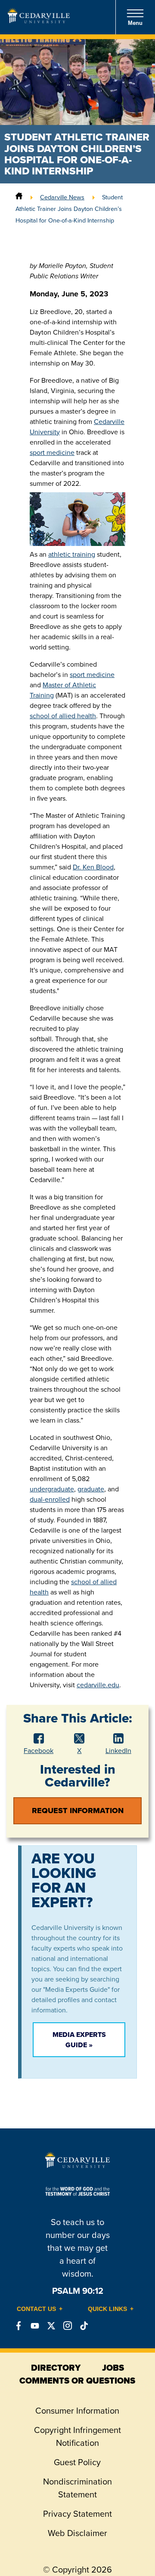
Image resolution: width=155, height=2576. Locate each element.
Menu (135, 23)
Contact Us (36, 2309)
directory (56, 2368)
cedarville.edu (98, 1685)
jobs (113, 2368)
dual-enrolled (50, 1499)
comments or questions (77, 2381)
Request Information (78, 1811)
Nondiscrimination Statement (77, 2488)
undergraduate (52, 1489)
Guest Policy (77, 2462)
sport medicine (52, 453)
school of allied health (63, 716)
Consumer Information (77, 2411)
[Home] (19, 197)
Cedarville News (62, 197)
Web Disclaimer (77, 2533)
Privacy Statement (77, 2514)
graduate (91, 1489)
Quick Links (107, 2309)
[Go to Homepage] (39, 21)
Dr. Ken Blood (93, 867)
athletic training (72, 554)
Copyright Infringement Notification (77, 2436)
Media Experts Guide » (79, 2040)
